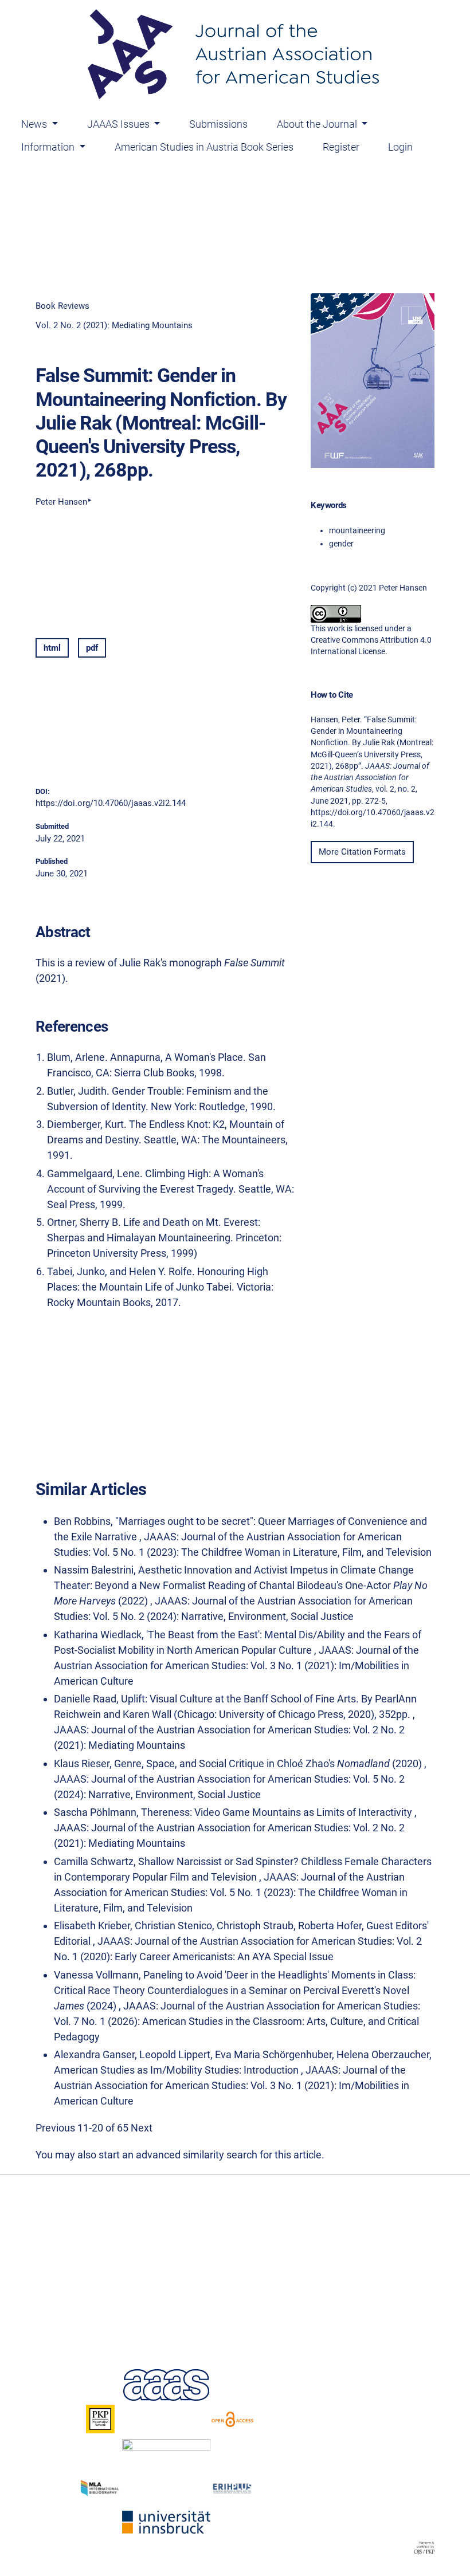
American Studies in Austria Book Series (204, 147)
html (52, 648)
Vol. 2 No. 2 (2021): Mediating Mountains (114, 325)
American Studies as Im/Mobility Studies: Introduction (177, 2070)
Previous (55, 2128)
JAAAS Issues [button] (120, 124)
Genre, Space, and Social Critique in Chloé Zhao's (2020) (269, 1763)
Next (142, 2128)
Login (400, 147)
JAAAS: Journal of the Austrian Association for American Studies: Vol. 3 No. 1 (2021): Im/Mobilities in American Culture (236, 1665)
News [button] (35, 124)
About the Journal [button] (318, 124)
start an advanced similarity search (178, 2155)
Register (341, 147)
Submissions (218, 124)
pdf (92, 648)
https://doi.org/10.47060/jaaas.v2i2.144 (111, 803)
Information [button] (49, 147)
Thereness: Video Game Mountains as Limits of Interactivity (278, 1812)
